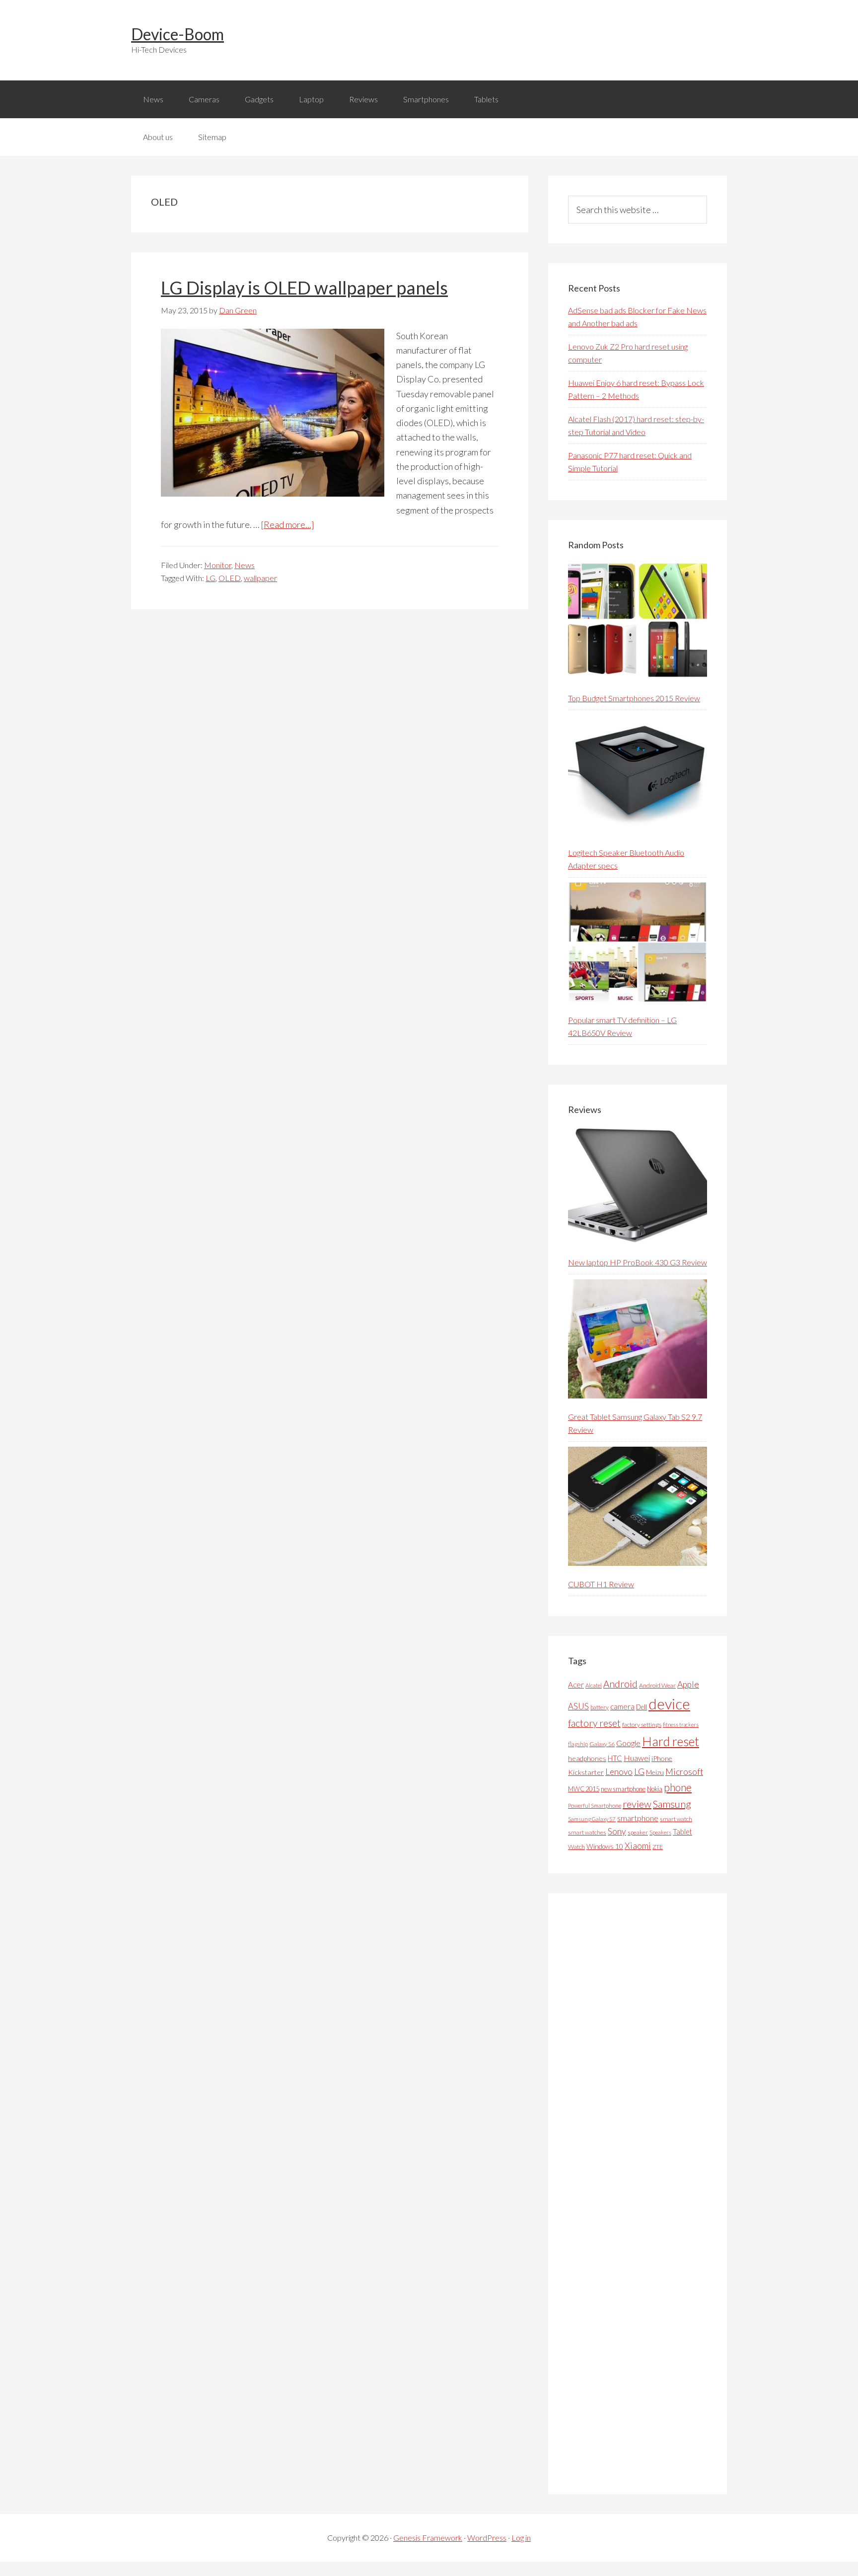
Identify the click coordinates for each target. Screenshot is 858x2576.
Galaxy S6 (602, 1744)
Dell (642, 1707)
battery (600, 1707)
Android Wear (657, 1685)
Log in (521, 2538)
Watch (576, 1847)
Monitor (218, 565)
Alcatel (594, 1685)
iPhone (662, 1758)
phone (678, 1787)
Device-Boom (178, 34)
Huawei (637, 1758)
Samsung (672, 1804)
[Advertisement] (643, 2194)
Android (620, 1684)
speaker (638, 1832)
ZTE (658, 1847)
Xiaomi (638, 1846)
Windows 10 (605, 1846)
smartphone (638, 1818)
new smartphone (623, 1789)
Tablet (682, 1832)
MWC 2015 (584, 1789)
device (669, 1704)
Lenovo (619, 1772)
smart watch (676, 1819)
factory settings (642, 1725)
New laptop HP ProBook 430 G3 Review (638, 1262)
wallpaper (260, 578)
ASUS (578, 1706)
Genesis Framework (428, 2538)
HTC (615, 1758)
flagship (578, 1744)
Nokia (655, 1789)
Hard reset (671, 1741)
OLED (230, 578)
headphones (587, 1758)
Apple (688, 1684)
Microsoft (684, 1772)
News (245, 565)
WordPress (487, 2538)
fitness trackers (681, 1725)
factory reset (594, 1723)
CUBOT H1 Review (601, 1584)
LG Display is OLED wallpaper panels (304, 288)
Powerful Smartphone (595, 1805)
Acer (576, 1685)
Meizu (655, 1772)
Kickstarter (586, 1772)
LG (211, 578)
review (637, 1804)
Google (628, 1743)
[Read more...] (287, 524)
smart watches (587, 1832)
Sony (617, 1831)
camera (622, 1706)
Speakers (660, 1832)
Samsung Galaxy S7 (592, 1819)
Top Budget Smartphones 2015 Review (634, 698)
